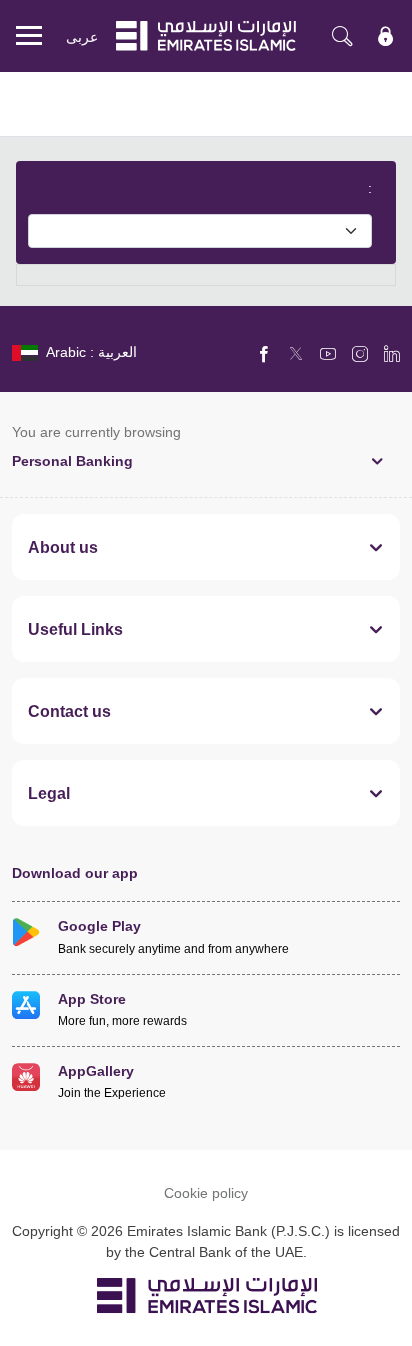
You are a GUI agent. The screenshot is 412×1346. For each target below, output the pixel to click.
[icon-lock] (386, 36)
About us (63, 547)
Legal (49, 793)
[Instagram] (360, 353)
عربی (82, 36)
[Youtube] (328, 353)
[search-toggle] (342, 36)
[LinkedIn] (392, 353)
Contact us (69, 711)
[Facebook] (264, 353)
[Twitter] (296, 353)
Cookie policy (206, 1192)
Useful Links (75, 629)
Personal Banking (72, 460)
